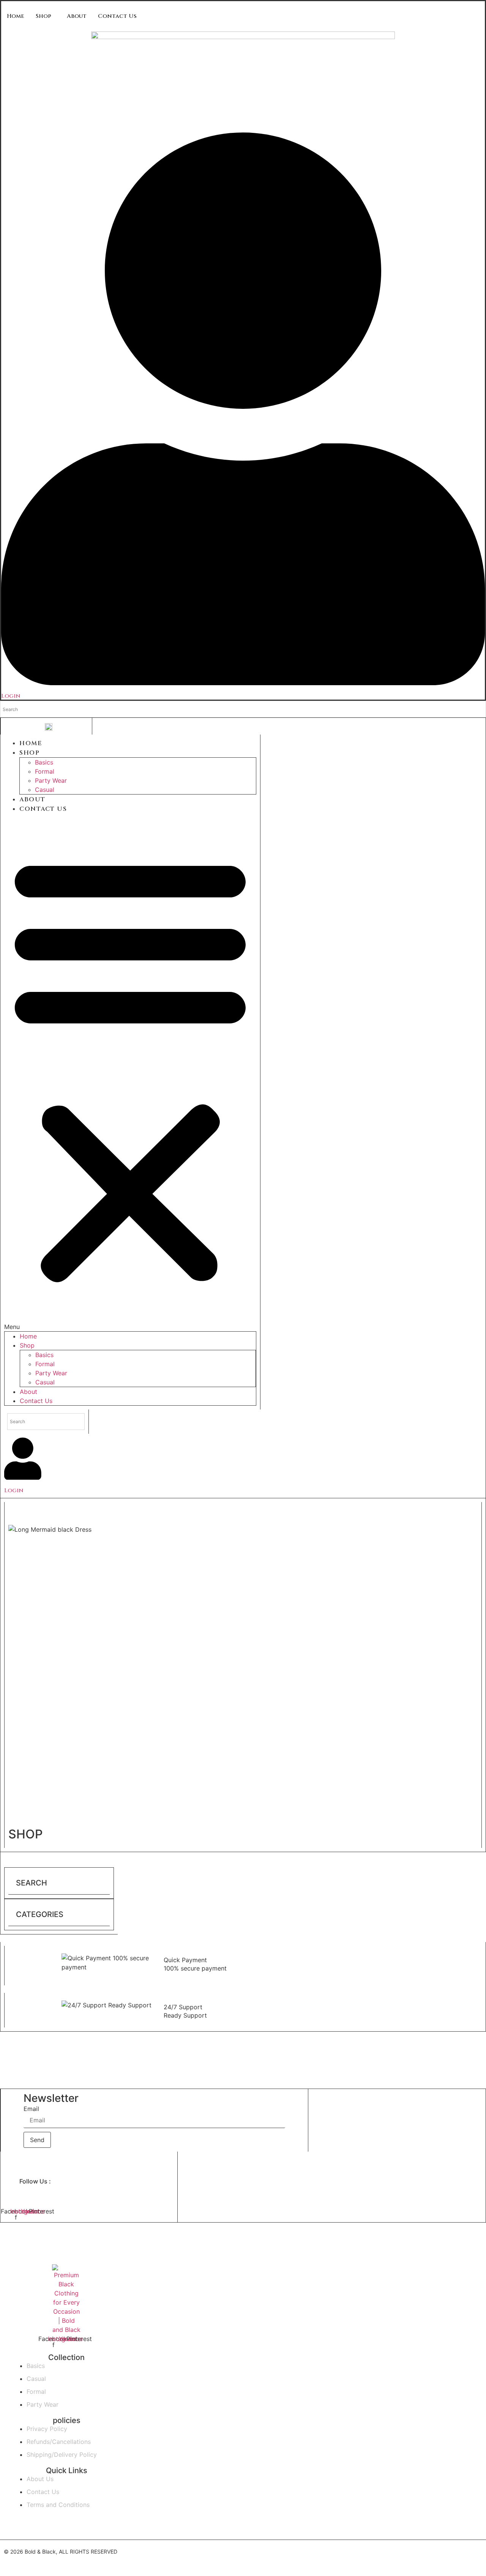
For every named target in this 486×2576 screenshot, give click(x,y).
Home (16, 16)
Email (31, 2109)
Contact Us (117, 16)
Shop (43, 16)
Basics (44, 762)
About (77, 16)
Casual (45, 790)
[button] (130, 1072)
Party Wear (51, 780)
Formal (45, 771)
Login (11, 696)
